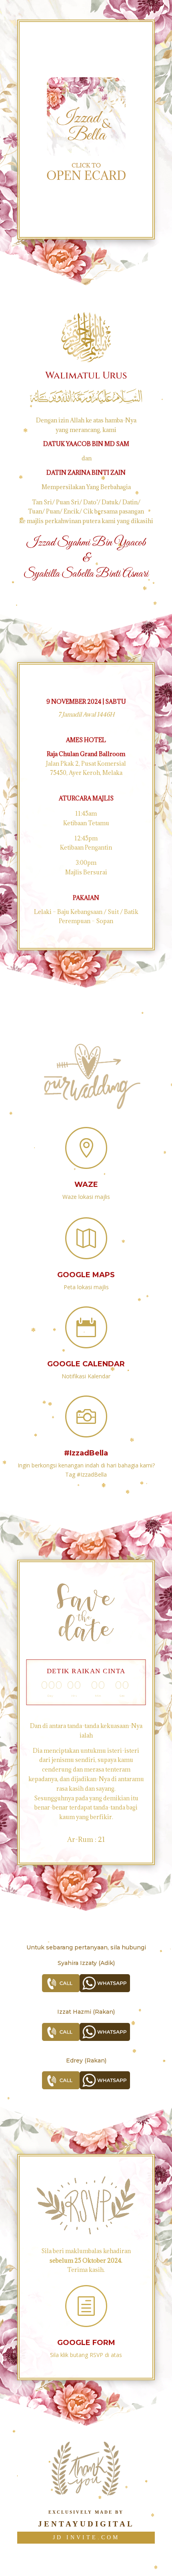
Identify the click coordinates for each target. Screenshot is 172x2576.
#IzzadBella (86, 1453)
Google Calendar (86, 1364)
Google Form (86, 2343)
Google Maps (86, 1275)
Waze (86, 1184)
